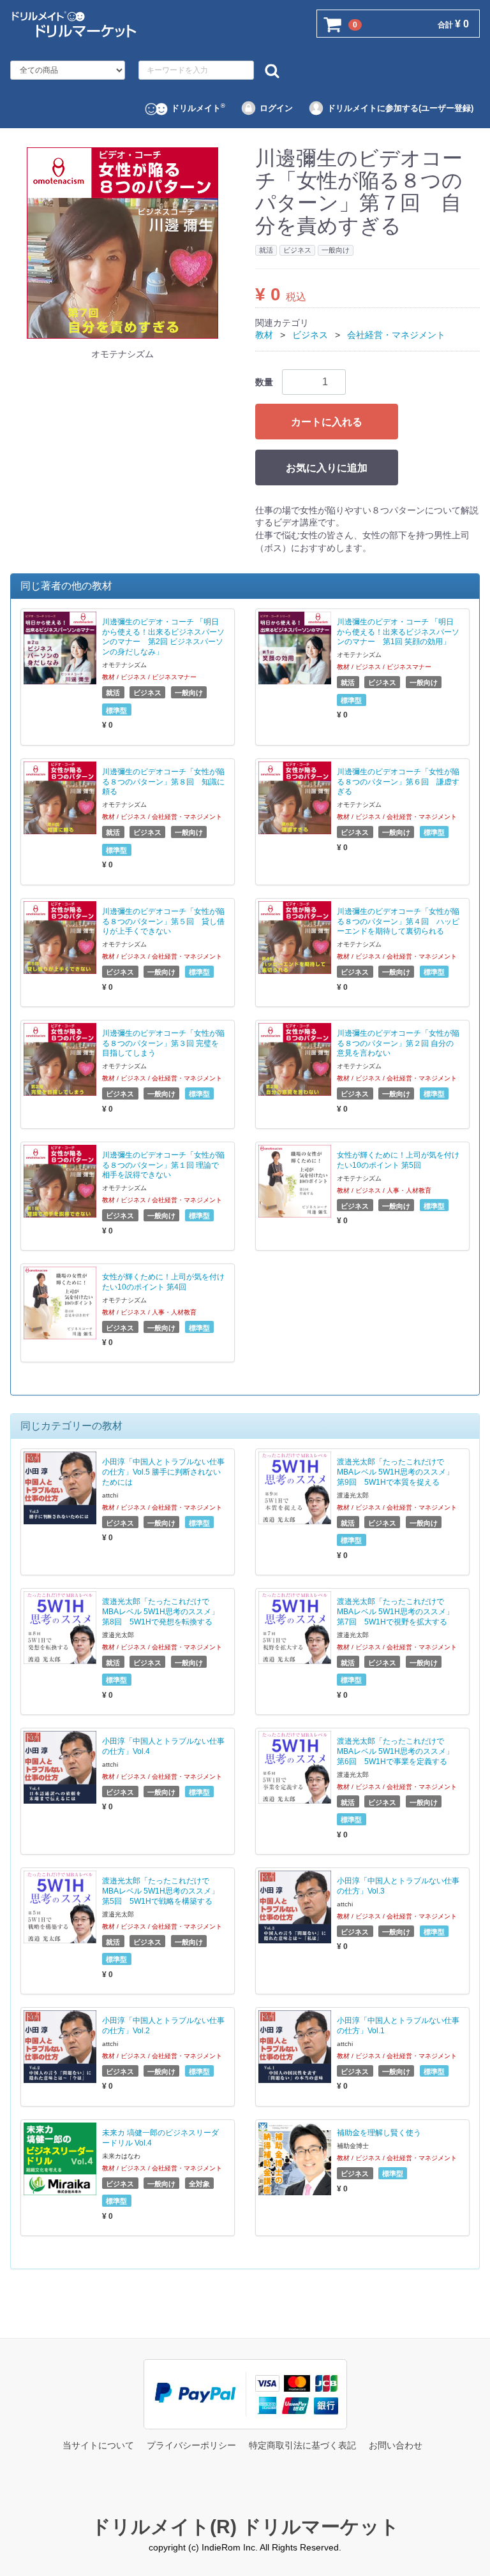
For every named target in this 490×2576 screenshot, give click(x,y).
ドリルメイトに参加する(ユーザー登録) (400, 108)
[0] (333, 24)
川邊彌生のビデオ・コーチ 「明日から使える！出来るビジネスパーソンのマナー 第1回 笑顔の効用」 (398, 631)
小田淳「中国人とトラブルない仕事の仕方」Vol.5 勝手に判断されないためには (163, 1472)
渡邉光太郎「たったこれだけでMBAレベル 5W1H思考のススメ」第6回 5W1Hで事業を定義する (395, 1751)
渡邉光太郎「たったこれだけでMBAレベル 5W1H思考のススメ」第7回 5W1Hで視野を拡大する (395, 1612)
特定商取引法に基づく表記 (302, 2445)
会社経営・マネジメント (396, 335)
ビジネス (310, 335)
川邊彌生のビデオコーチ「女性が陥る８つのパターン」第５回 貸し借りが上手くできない (163, 921)
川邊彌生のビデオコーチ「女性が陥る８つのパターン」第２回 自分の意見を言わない (398, 1043)
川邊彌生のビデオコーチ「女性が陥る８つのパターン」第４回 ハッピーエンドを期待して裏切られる (398, 921)
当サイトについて (98, 2445)
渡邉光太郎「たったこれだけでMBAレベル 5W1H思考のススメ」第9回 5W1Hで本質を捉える (395, 1472)
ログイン (276, 108)
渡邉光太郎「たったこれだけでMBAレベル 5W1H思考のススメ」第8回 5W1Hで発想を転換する (160, 1612)
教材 (264, 335)
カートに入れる (327, 421)
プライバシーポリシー (191, 2445)
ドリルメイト (198, 108)
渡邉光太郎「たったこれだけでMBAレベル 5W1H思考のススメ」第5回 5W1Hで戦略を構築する (160, 1891)
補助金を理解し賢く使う (379, 2133)
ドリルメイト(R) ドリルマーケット (245, 2526)
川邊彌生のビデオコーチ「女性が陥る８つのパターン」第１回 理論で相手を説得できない (163, 1165)
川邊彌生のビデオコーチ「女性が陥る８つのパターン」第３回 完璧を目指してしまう (163, 1043)
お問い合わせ (396, 2445)
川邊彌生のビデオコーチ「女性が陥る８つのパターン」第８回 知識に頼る (163, 781)
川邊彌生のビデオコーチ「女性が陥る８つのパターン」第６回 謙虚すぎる (398, 781)
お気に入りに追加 (327, 467)
